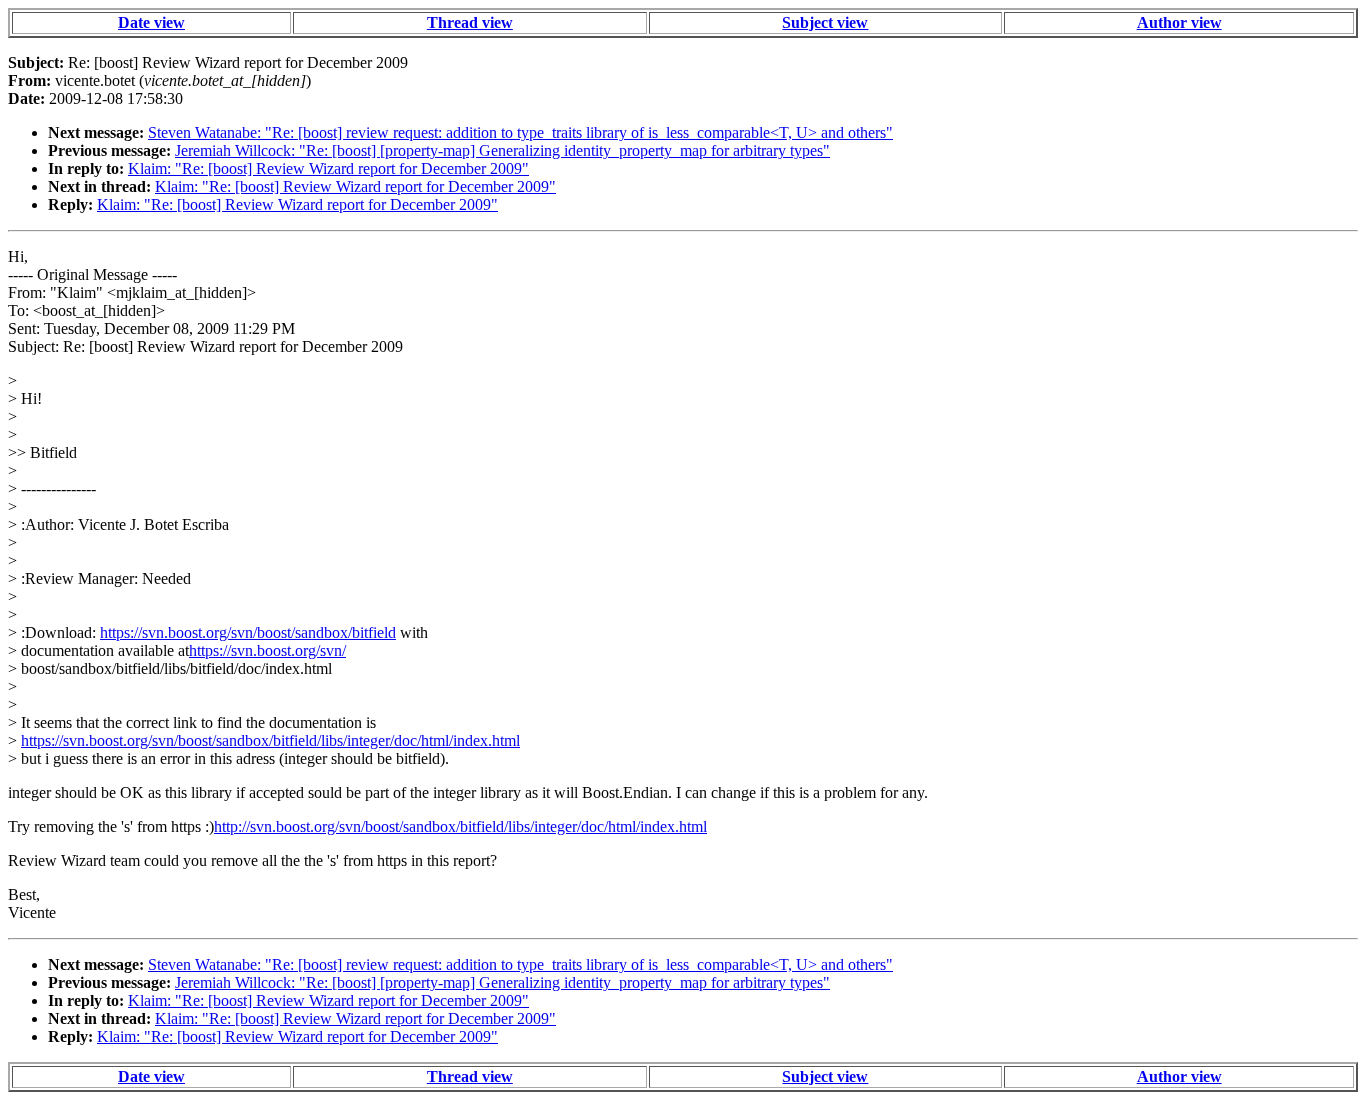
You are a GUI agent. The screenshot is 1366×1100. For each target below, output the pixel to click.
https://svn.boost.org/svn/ (267, 650)
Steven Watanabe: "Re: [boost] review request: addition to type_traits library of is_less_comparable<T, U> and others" (520, 132)
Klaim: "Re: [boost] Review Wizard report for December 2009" (328, 168)
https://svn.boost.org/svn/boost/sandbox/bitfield (248, 632)
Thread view (470, 22)
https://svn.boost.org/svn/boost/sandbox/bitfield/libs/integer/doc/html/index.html (270, 740)
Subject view (825, 22)
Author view (1179, 22)
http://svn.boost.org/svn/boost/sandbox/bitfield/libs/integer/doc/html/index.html (460, 826)
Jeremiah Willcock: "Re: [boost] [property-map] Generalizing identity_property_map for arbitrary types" (502, 150)
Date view (151, 22)
